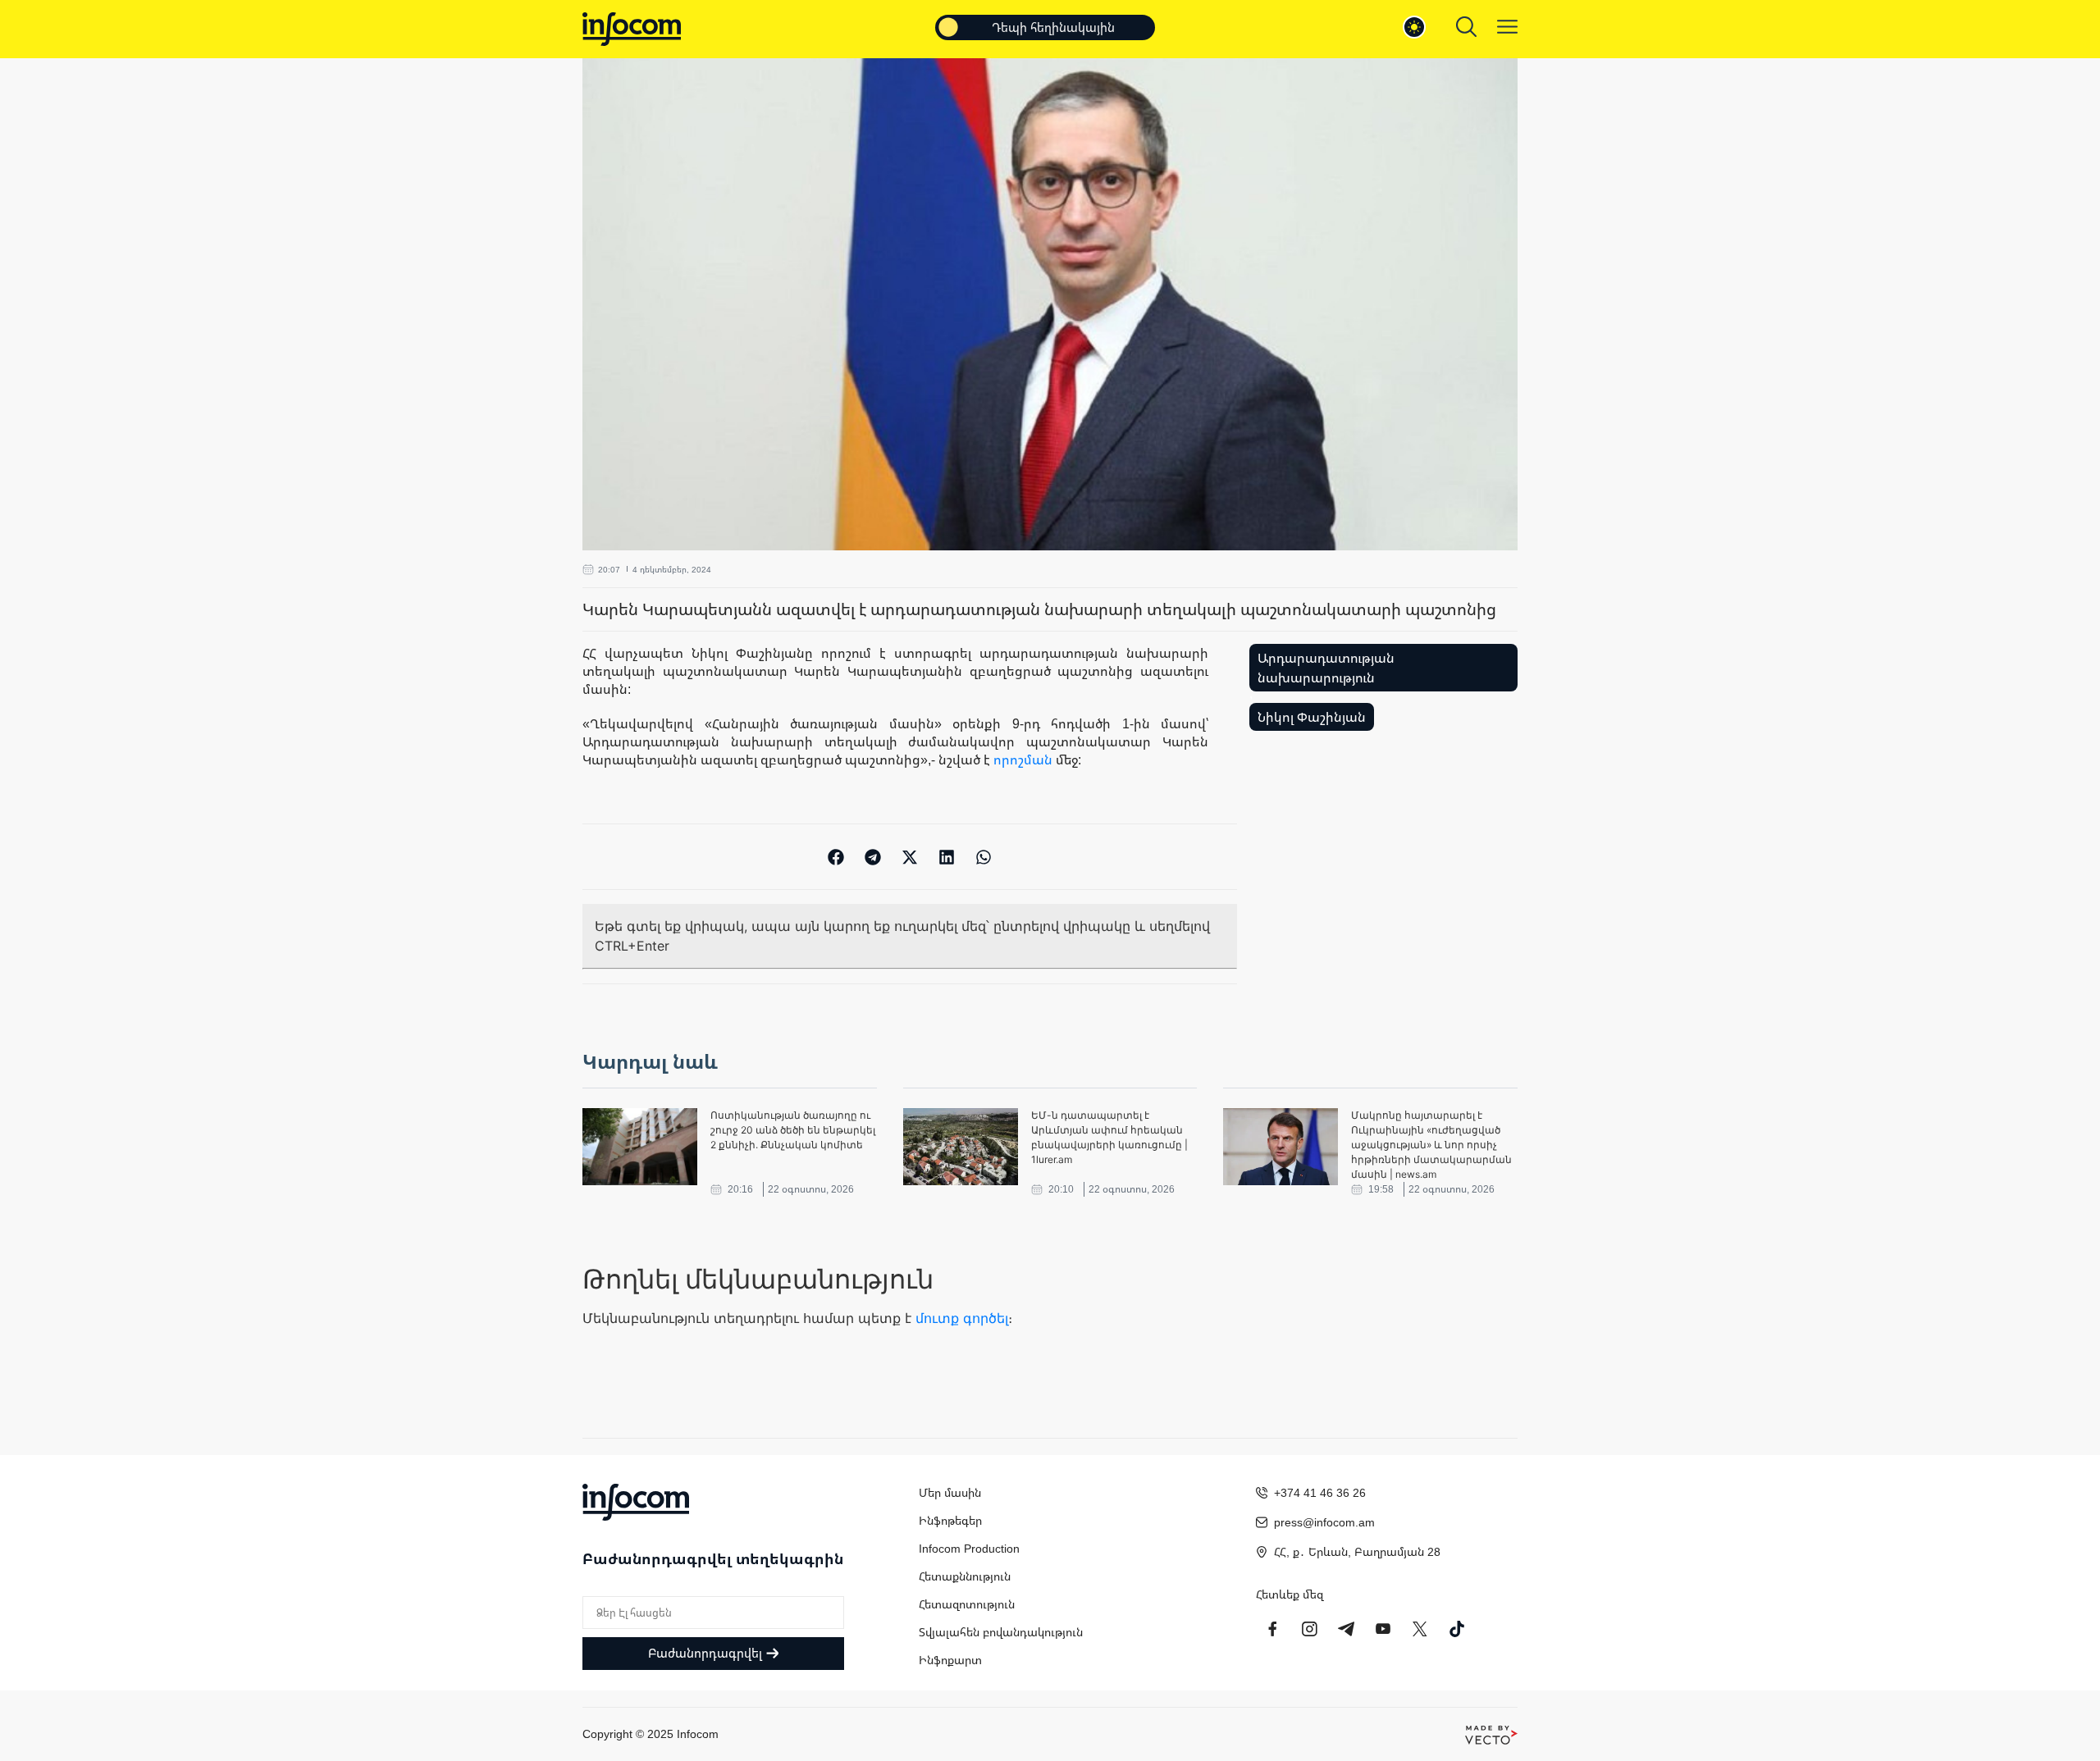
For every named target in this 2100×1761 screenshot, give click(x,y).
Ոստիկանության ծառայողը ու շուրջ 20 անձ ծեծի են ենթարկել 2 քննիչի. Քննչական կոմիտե (793, 1130)
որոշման (1023, 760)
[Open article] (640, 1147)
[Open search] (1466, 27)
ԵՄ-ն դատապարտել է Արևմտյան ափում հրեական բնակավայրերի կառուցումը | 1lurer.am (1109, 1137)
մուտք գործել (962, 1318)
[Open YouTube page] (1383, 1629)
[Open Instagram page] (1309, 1629)
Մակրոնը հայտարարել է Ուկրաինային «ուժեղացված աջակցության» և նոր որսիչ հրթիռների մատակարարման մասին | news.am (1431, 1145)
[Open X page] (1420, 1629)
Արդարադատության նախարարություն (1326, 668)
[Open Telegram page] (1346, 1629)
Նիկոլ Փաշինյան (1312, 717)
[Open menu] (1507, 27)
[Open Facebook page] (1272, 1629)
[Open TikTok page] (1457, 1629)
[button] (836, 857)
